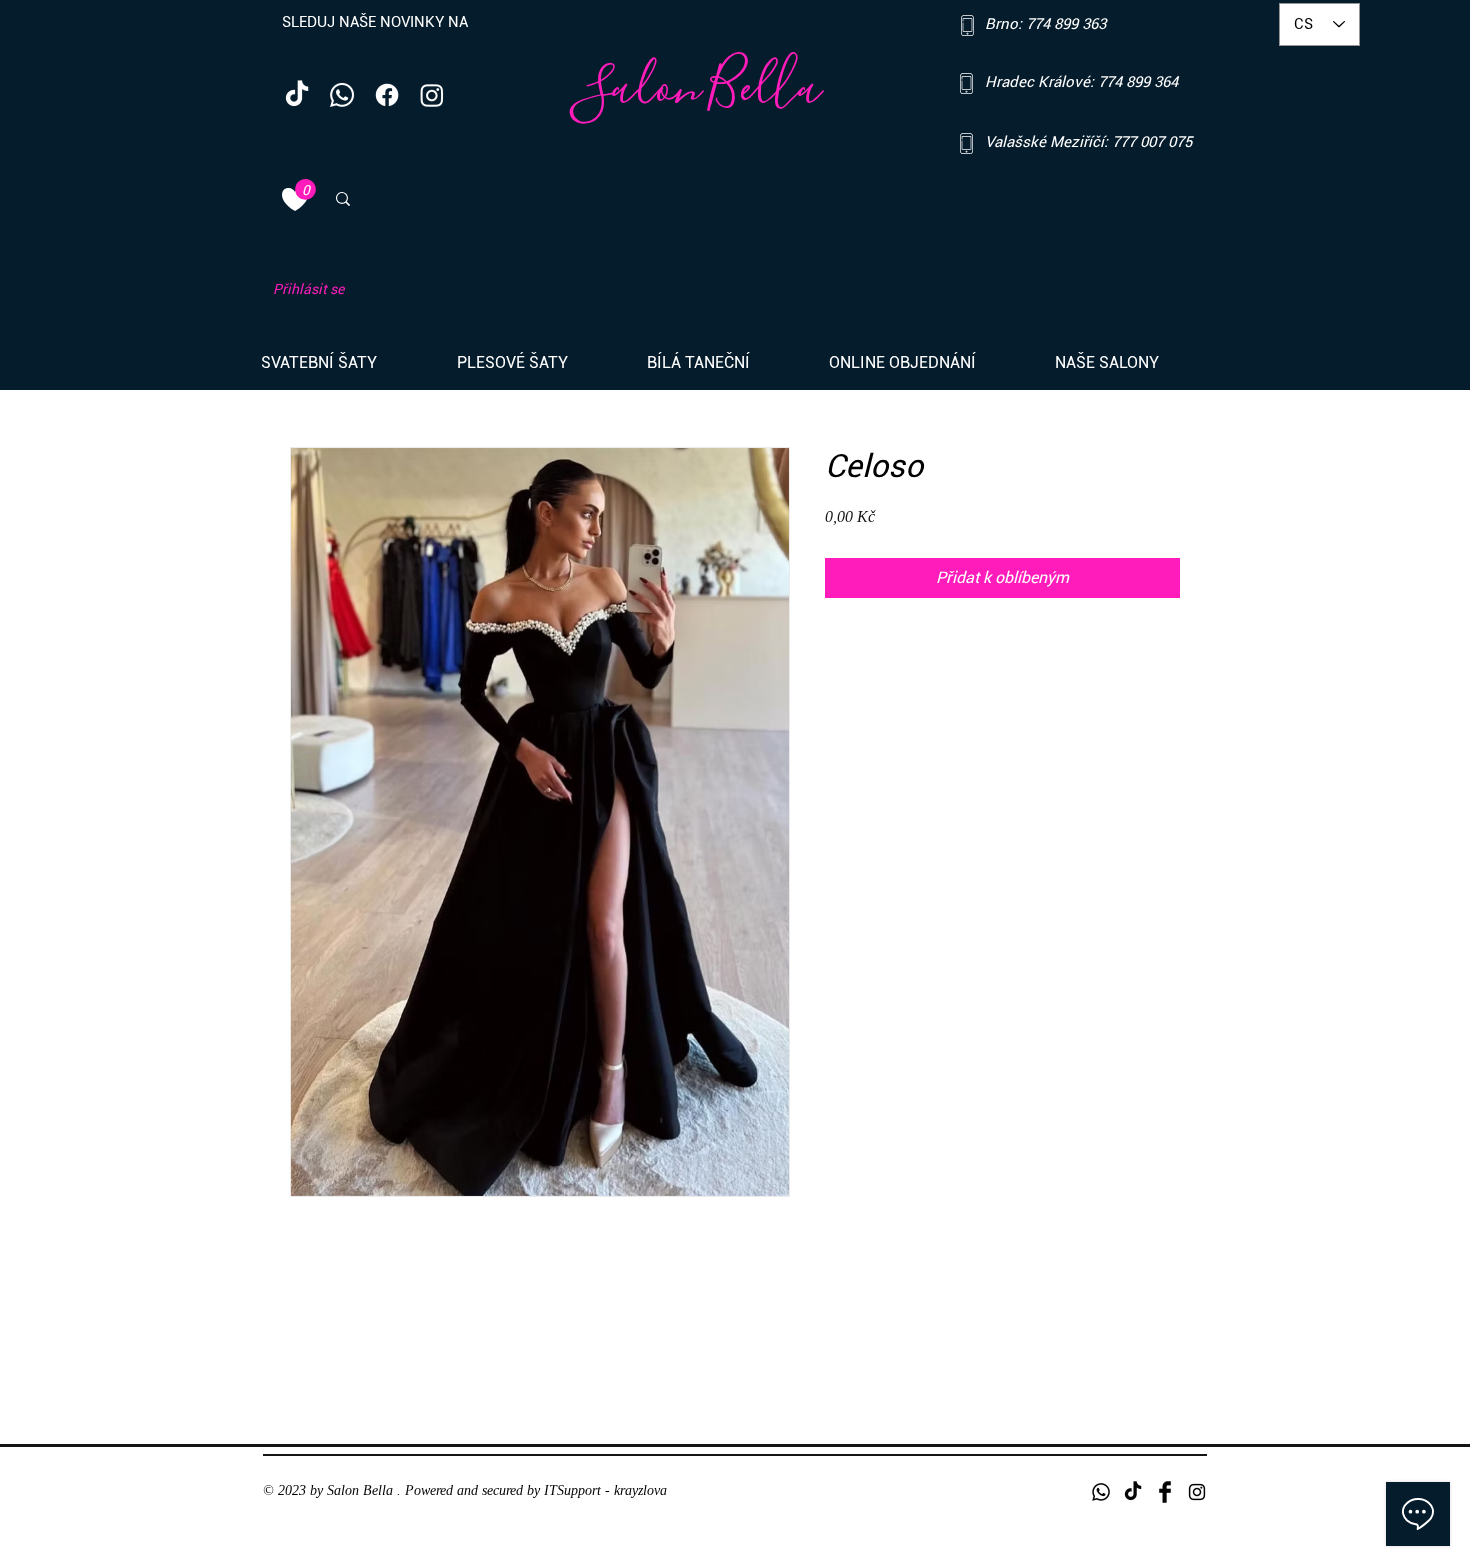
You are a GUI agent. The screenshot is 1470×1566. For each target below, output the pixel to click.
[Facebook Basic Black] (1165, 1492)
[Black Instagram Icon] (1197, 1492)
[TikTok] (297, 95)
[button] (344, 363)
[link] (305, 189)
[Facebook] (387, 95)
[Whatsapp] (342, 95)
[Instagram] (432, 95)
